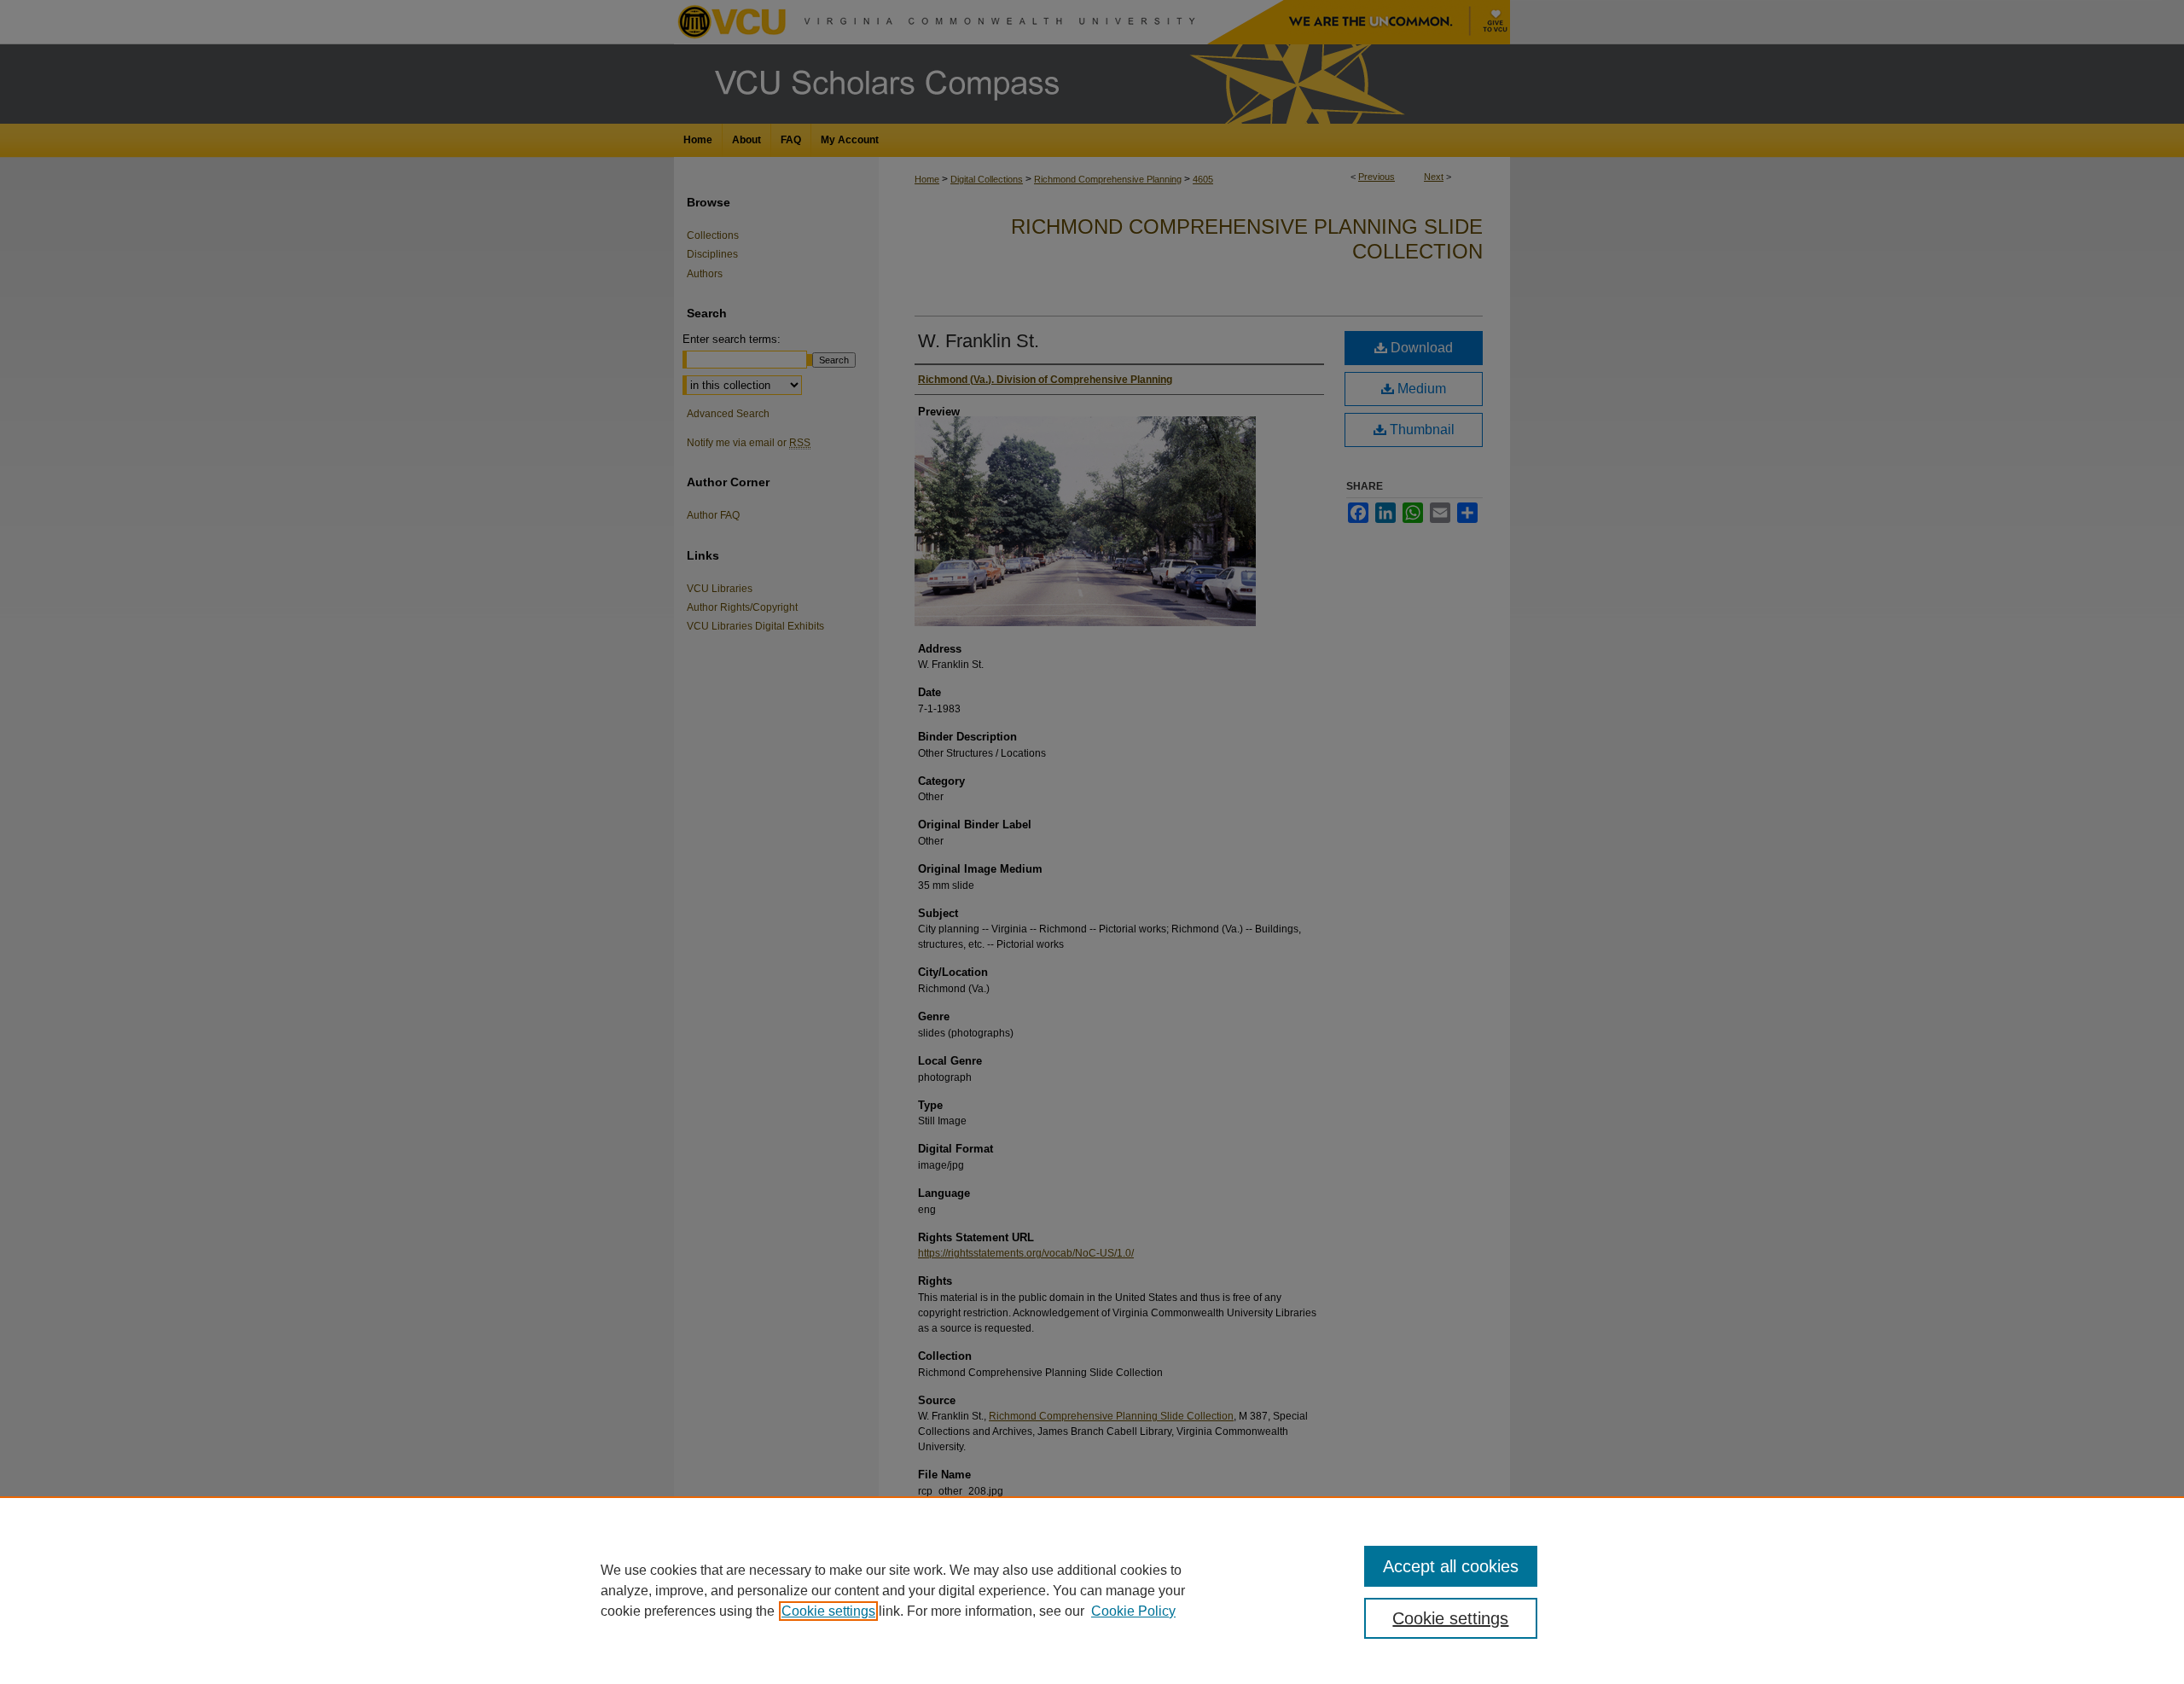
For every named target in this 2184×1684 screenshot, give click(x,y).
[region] (1092, 1590)
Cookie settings (828, 1611)
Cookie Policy (1133, 1611)
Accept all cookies (1451, 1566)
